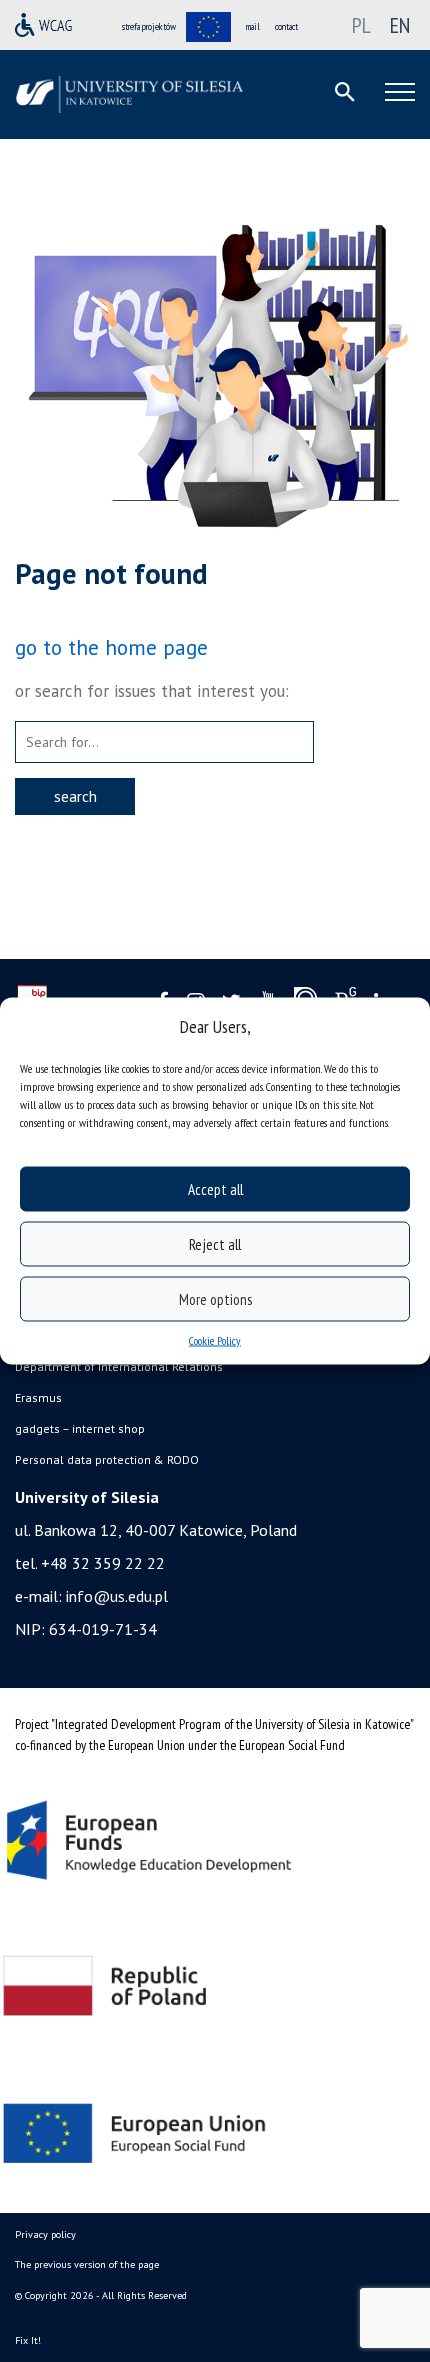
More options (215, 1298)
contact (286, 26)
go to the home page (111, 647)
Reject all (215, 1243)
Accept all (215, 1188)
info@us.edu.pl (117, 1596)
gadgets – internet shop (80, 1428)
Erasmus (38, 1397)
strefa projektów (149, 26)
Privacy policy (45, 2234)
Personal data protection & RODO (107, 1459)
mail (253, 26)
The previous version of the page (87, 2264)
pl (361, 25)
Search (75, 796)
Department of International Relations (119, 1366)
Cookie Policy (215, 1340)
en (400, 25)
